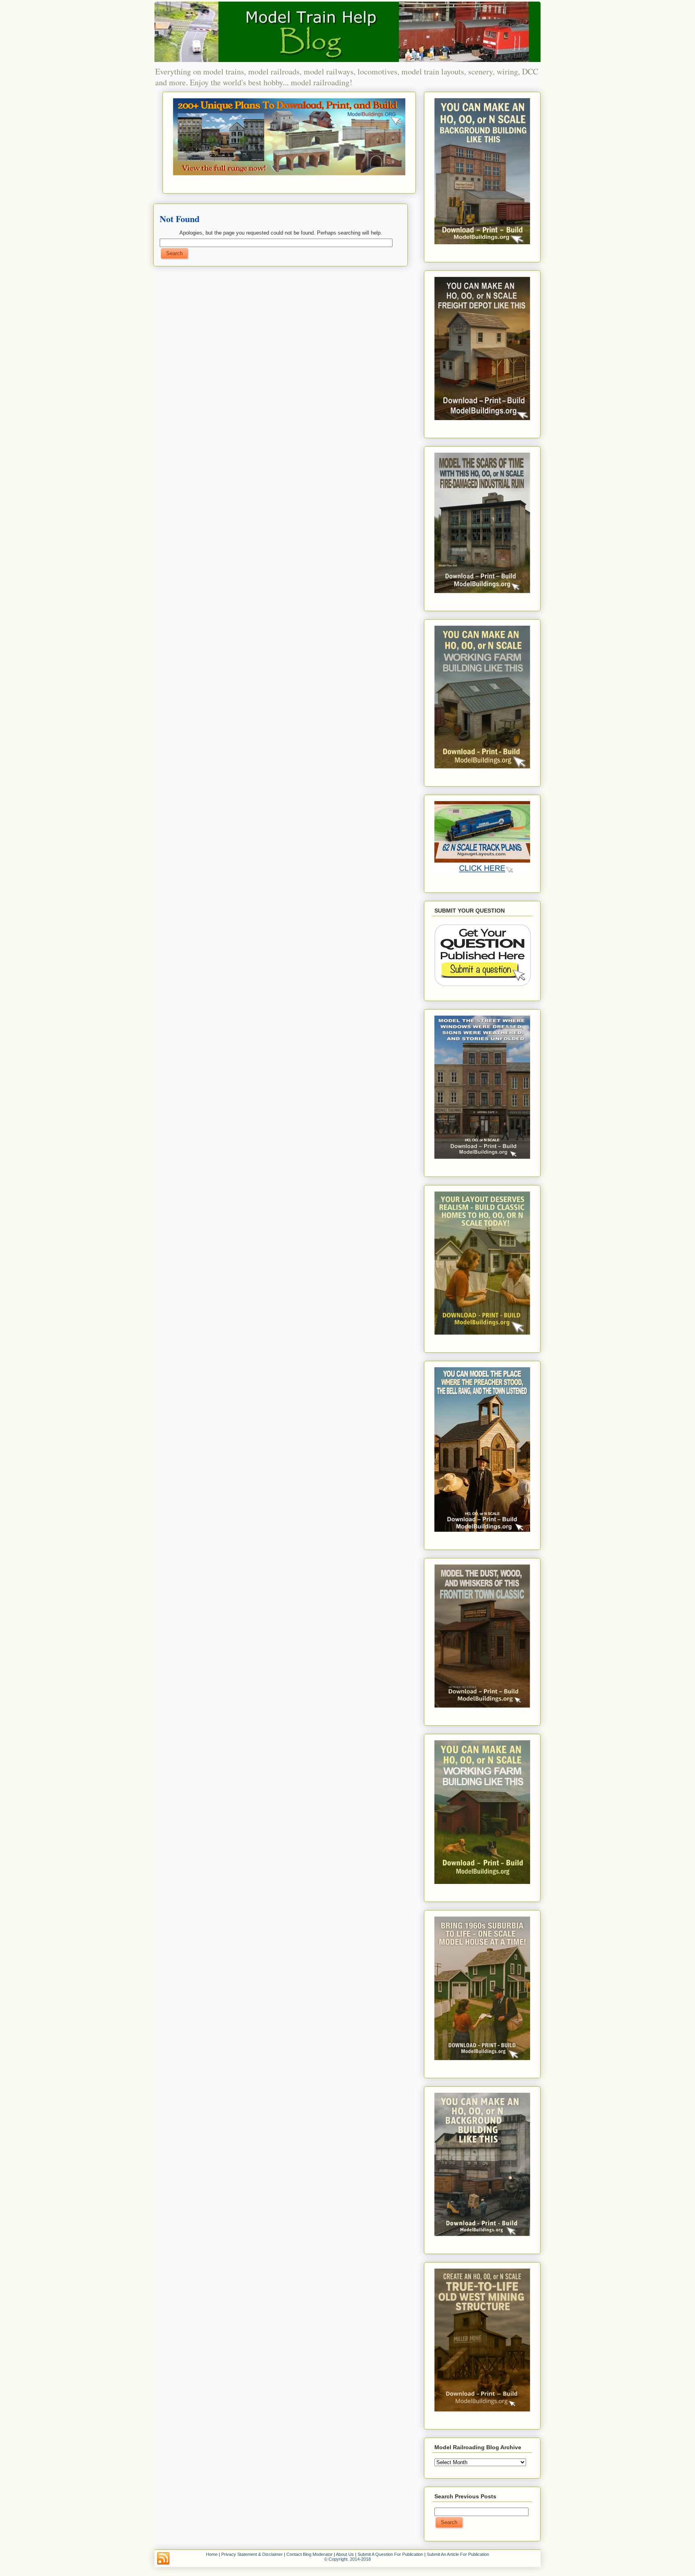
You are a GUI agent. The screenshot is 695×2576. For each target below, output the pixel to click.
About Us (345, 2554)
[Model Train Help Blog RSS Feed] (163, 2559)
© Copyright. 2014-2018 (347, 2559)
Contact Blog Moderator (309, 2554)
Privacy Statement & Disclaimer (252, 2554)
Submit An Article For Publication (458, 2554)
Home (212, 2554)
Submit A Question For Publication (390, 2554)
